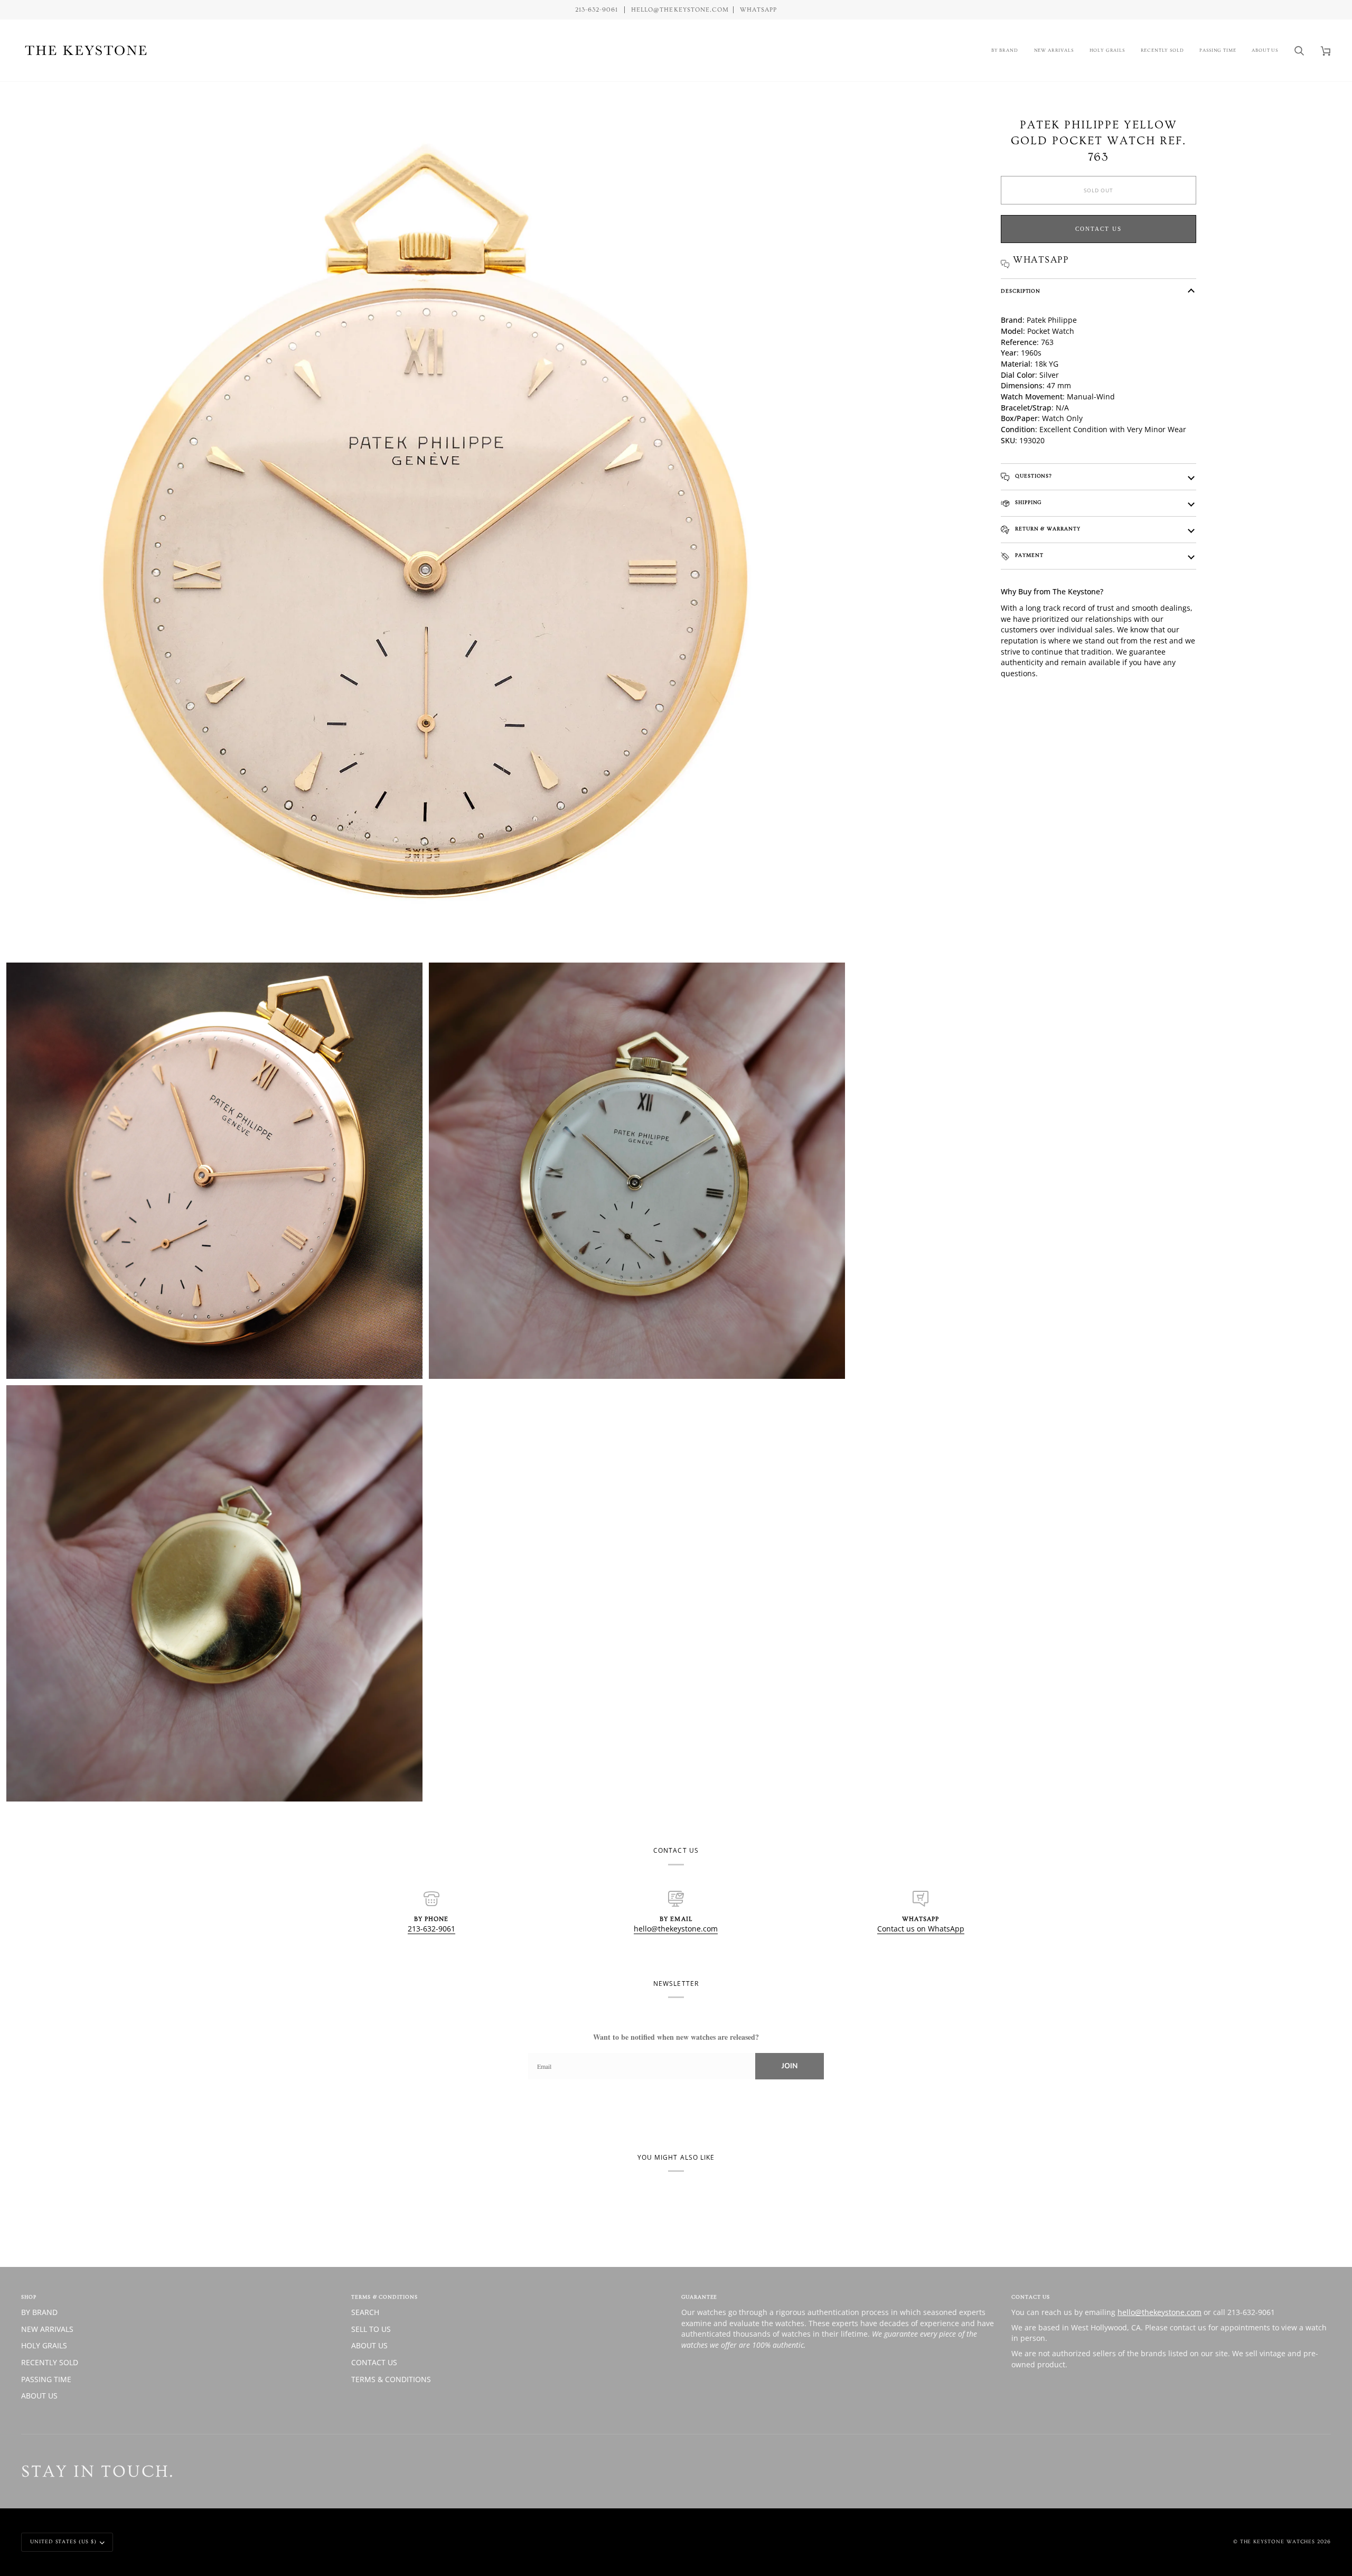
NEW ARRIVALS (47, 2329)
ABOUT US (39, 2396)
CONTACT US (374, 2362)
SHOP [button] (29, 2297)
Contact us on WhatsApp (921, 1929)
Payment (1028, 555)
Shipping (1027, 502)
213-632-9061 (431, 1929)
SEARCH (365, 2312)
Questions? (1032, 476)
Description (1021, 291)
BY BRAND (39, 2312)
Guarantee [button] (699, 2297)
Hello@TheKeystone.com (680, 10)
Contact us (1098, 229)
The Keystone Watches (1278, 2542)
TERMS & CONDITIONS (391, 2379)
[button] (1005, 50)
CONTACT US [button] (1031, 2297)
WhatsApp (758, 10)
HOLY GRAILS (44, 2345)
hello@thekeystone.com (676, 1929)
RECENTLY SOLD (50, 2362)
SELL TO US (371, 2329)
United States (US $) (63, 2542)
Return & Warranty (1047, 529)
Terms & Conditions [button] (384, 2297)
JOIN (790, 2066)
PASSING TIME (46, 2379)
